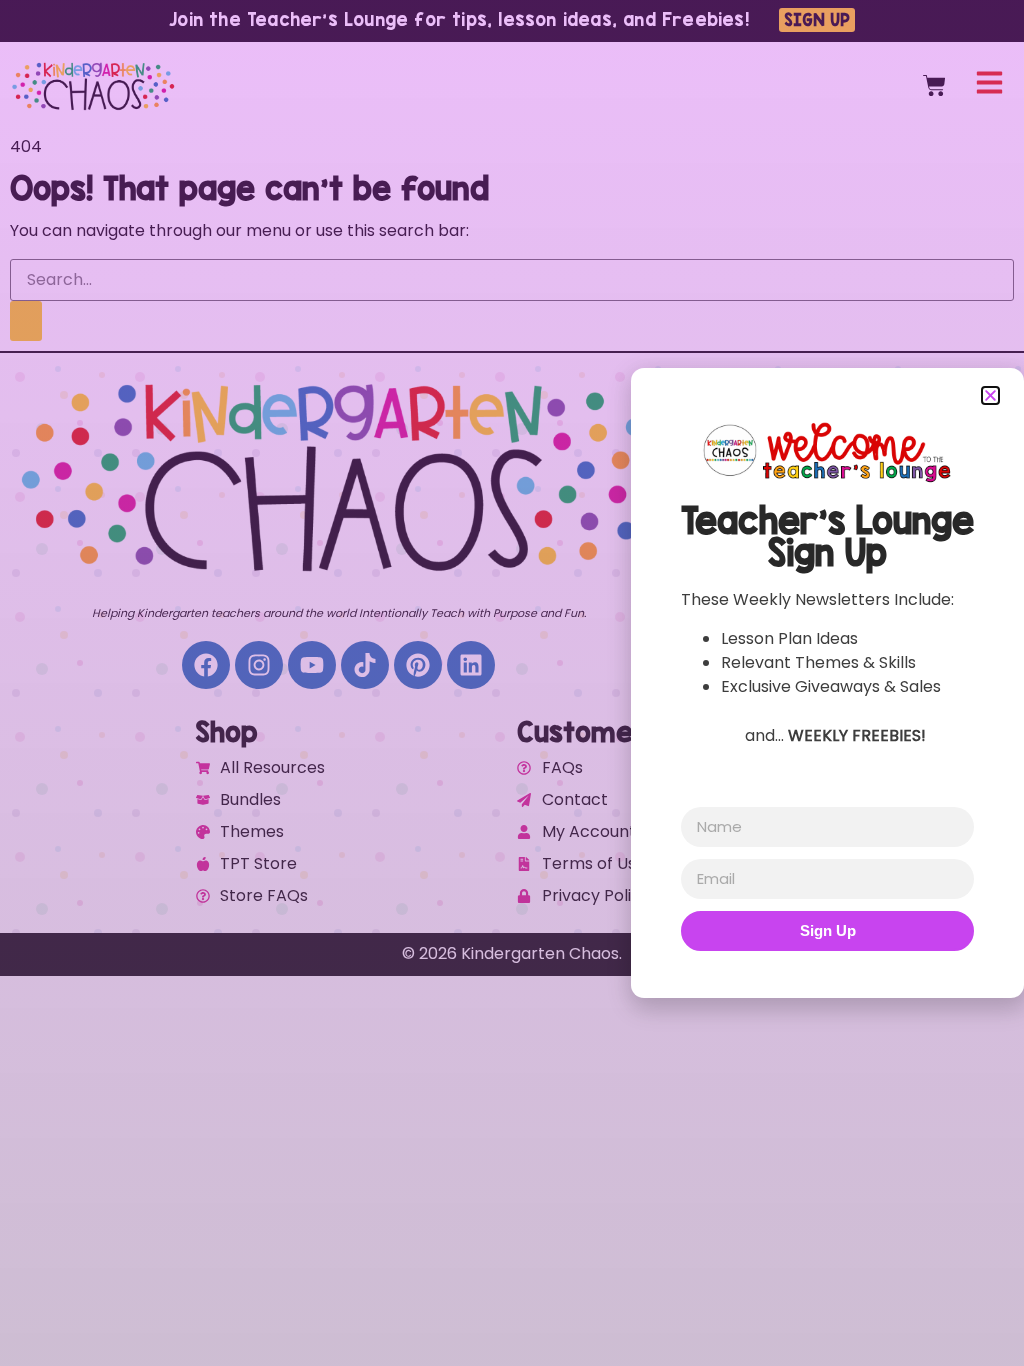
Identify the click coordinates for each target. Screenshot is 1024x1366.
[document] (512, 683)
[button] (990, 395)
